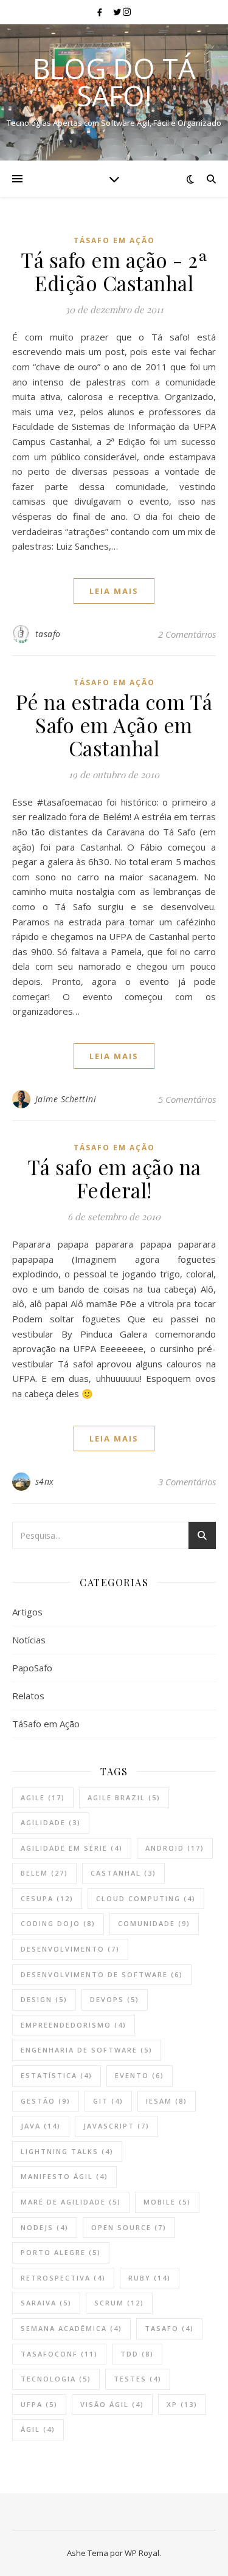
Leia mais (114, 591)
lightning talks (67, 2151)
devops (115, 1999)
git (108, 2101)
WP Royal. (143, 2553)
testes (138, 2379)
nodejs (45, 2227)
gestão (46, 2101)
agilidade (51, 1822)
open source (129, 2227)
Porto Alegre (61, 2252)
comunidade (154, 1923)
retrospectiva (63, 2278)
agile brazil (124, 1797)
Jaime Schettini (66, 1099)
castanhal (123, 1873)
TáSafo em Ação (114, 240)
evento (140, 2075)
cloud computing (146, 1898)
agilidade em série (72, 1848)
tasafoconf (59, 2354)
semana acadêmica (71, 2328)
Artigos (27, 1612)
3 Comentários (187, 1482)
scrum (119, 2303)
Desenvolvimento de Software (102, 1974)
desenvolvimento (70, 1949)
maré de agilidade (71, 2202)
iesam (167, 2101)
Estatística (57, 2075)
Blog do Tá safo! (114, 82)
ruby (150, 2278)
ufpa (39, 2404)
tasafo (48, 634)
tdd (137, 2354)
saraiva (46, 2303)
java (41, 2126)
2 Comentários (187, 634)
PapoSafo (32, 1668)
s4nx (45, 1481)
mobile (167, 2202)
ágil (38, 2429)
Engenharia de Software (87, 2050)
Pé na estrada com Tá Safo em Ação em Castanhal (114, 725)
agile (43, 1797)
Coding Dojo (58, 1923)
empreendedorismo (74, 2025)
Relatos (28, 1696)
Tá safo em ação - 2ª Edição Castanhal (114, 271)
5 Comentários (187, 1099)
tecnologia (56, 2379)
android (175, 1848)
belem (44, 1873)
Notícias (29, 1640)
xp (182, 2404)
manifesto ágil (64, 2176)
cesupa (47, 1898)
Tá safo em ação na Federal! (114, 1178)
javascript (116, 2126)
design (44, 1999)
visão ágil (112, 2404)
